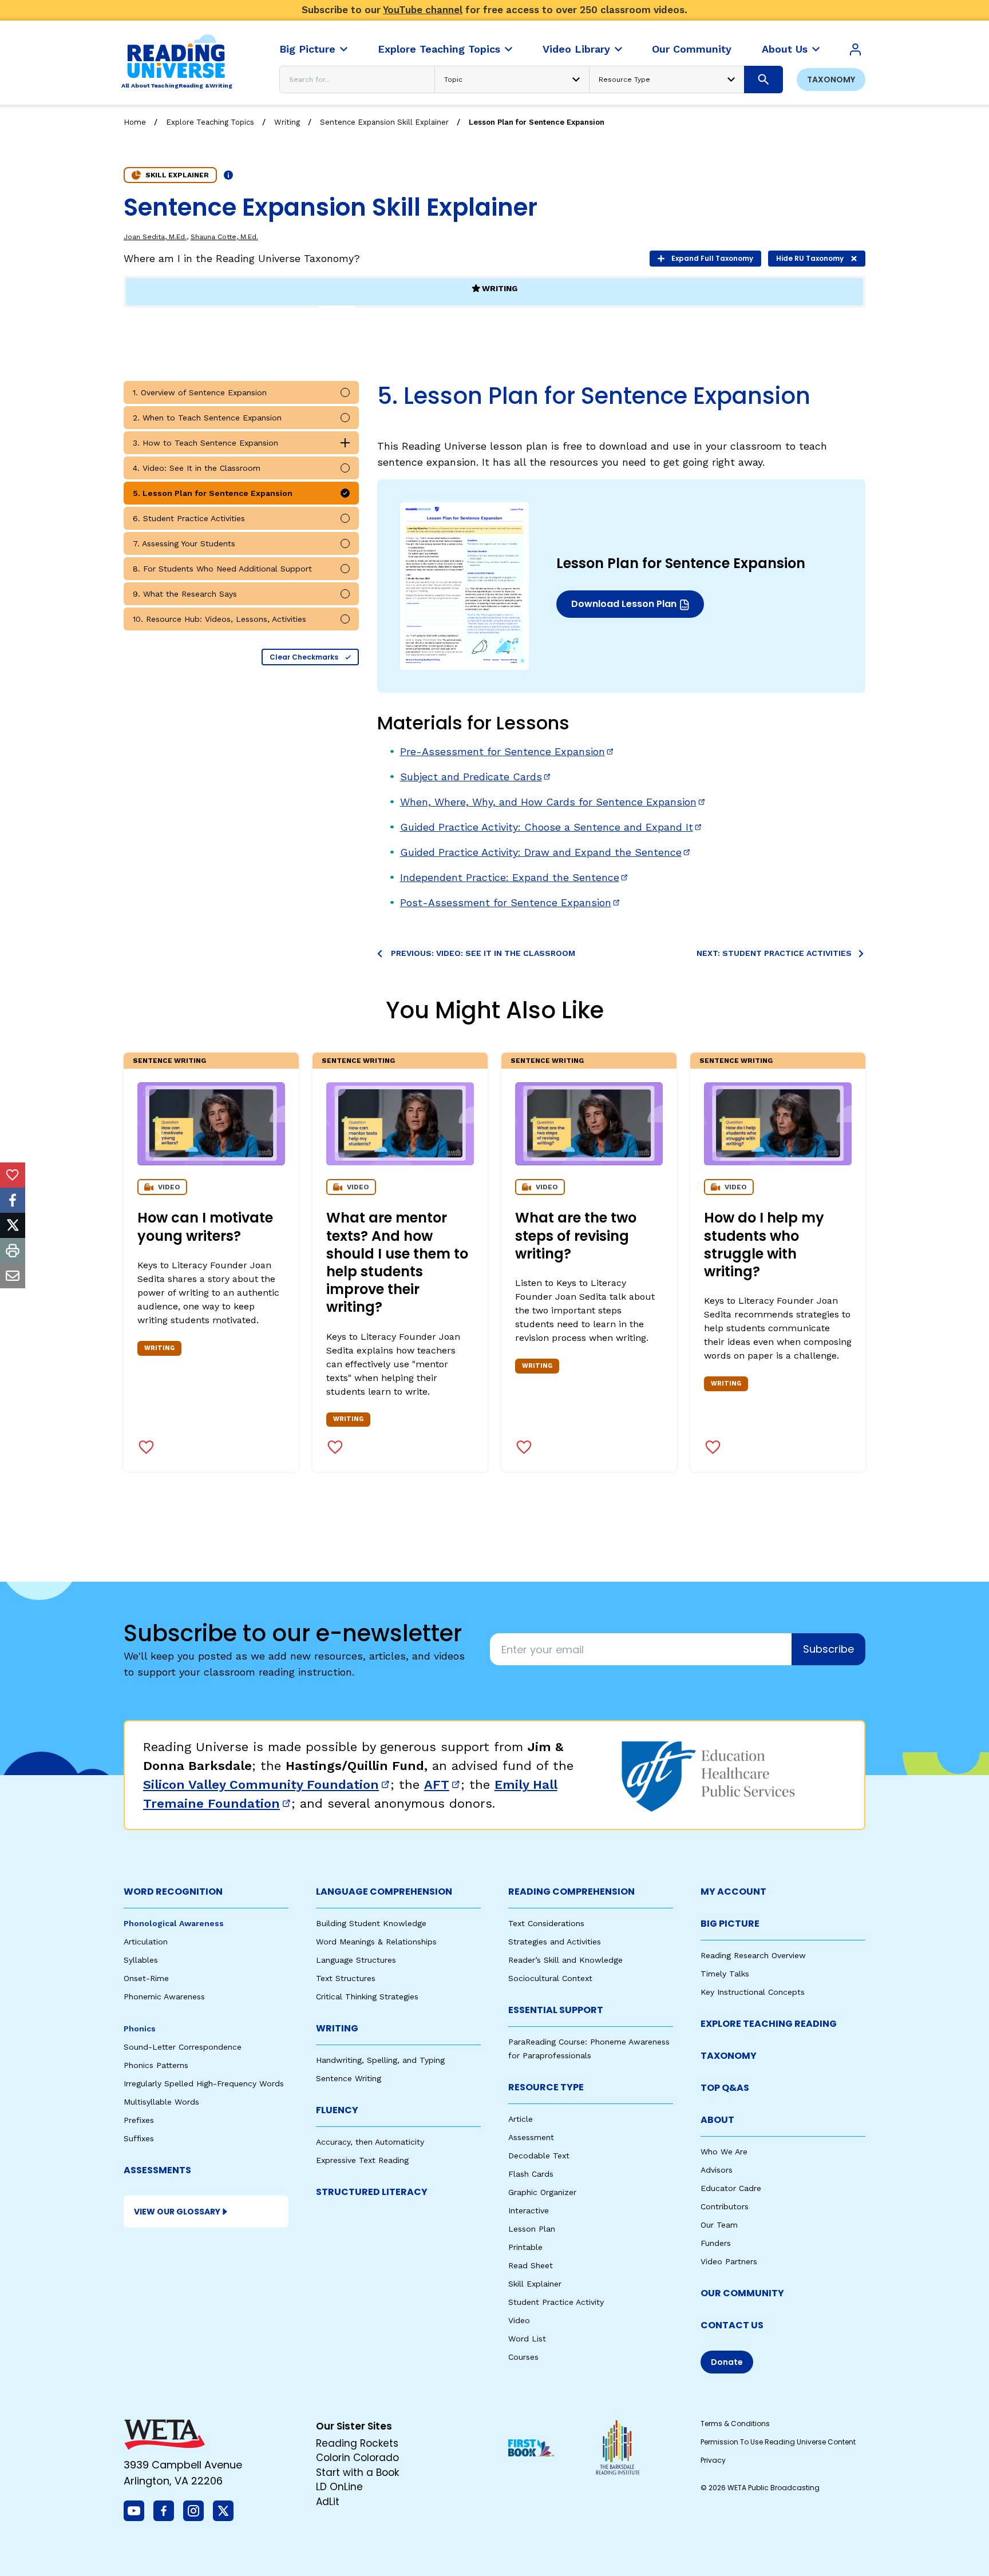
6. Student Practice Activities (189, 518)
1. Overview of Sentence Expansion (200, 392)
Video (519, 2320)
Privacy (713, 2460)
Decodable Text (539, 2156)
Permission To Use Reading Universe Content (778, 2442)
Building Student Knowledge (371, 1923)
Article (521, 2119)
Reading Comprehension (571, 1892)
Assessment (531, 2137)
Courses (523, 2357)
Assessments (157, 2170)
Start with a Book (357, 2472)
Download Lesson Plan (626, 607)
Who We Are (724, 2152)
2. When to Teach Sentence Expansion (207, 418)
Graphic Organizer (542, 2192)
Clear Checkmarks (304, 657)
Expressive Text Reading (362, 2160)
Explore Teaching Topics (210, 122)
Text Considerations (546, 1923)
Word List (527, 2339)
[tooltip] (13, 1175)
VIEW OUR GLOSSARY (177, 2212)
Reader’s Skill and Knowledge (565, 1960)
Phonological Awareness (174, 1923)
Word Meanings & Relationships (376, 1942)
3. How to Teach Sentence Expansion (205, 443)
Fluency (337, 2110)
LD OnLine (339, 2487)
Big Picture (730, 1924)
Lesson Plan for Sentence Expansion (537, 122)
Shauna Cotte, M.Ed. (224, 237)
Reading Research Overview (753, 1955)
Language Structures (356, 1960)
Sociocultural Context (550, 1978)
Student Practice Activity (556, 2302)
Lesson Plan (532, 2229)
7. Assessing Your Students (184, 543)
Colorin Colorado (357, 2458)
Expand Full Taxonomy (712, 258)
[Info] (228, 175)
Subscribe (828, 1649)
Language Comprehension (384, 1892)
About (717, 2120)
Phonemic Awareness (164, 1997)
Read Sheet (531, 2265)
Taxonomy (831, 80)
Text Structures (346, 1978)
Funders (716, 2243)
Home (135, 122)
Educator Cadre (731, 2188)
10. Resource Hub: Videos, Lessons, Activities (219, 619)
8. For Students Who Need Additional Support (222, 569)
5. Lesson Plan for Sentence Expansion (213, 493)
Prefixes (139, 2120)
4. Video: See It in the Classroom (197, 468)
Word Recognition (173, 1892)
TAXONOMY (729, 2056)
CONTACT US (732, 2325)
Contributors (725, 2206)
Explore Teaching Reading (769, 2024)
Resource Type (546, 2087)
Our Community (742, 2293)
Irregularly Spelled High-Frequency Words (204, 2083)
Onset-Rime (146, 1978)
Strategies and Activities (555, 1942)
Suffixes (139, 2138)
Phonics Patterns (156, 2065)
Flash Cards (531, 2174)
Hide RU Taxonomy (810, 258)
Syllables (141, 1960)
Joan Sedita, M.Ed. (155, 237)
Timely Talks (725, 1974)
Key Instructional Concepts (753, 1992)
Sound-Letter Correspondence (183, 2047)
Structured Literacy (372, 2192)
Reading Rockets (357, 2443)
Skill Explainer (535, 2284)
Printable (525, 2247)
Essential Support (556, 2010)
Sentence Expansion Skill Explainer (384, 122)
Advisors (717, 2170)
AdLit (328, 2502)
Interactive (529, 2210)
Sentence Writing (169, 1061)
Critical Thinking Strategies (367, 1997)
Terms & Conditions (735, 2424)
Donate (727, 2362)
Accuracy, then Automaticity (370, 2142)
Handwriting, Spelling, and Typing (380, 2060)
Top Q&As (725, 2088)
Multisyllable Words (161, 2102)
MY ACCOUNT (733, 1892)
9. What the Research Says (185, 594)
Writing (287, 122)
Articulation (146, 1942)
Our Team (719, 2225)
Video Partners (729, 2261)
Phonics (140, 2029)
